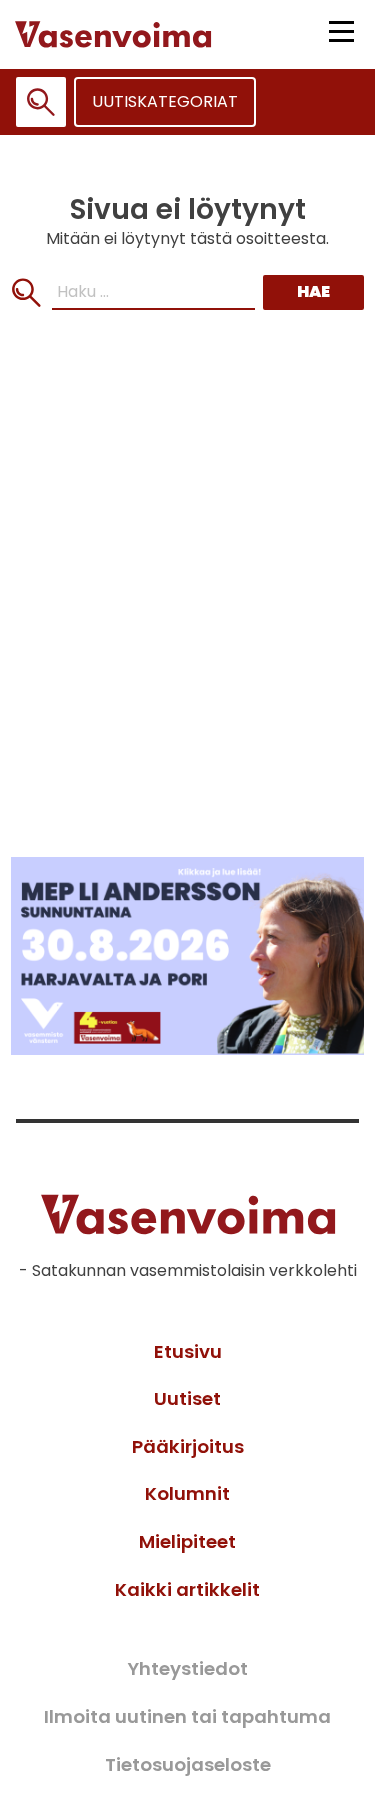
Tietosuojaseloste (188, 1764)
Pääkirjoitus (188, 1446)
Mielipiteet (187, 1541)
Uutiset (187, 1398)
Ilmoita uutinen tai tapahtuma (187, 1716)
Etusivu (188, 1351)
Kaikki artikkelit (187, 1589)
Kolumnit (187, 1493)
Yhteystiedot (187, 1668)
